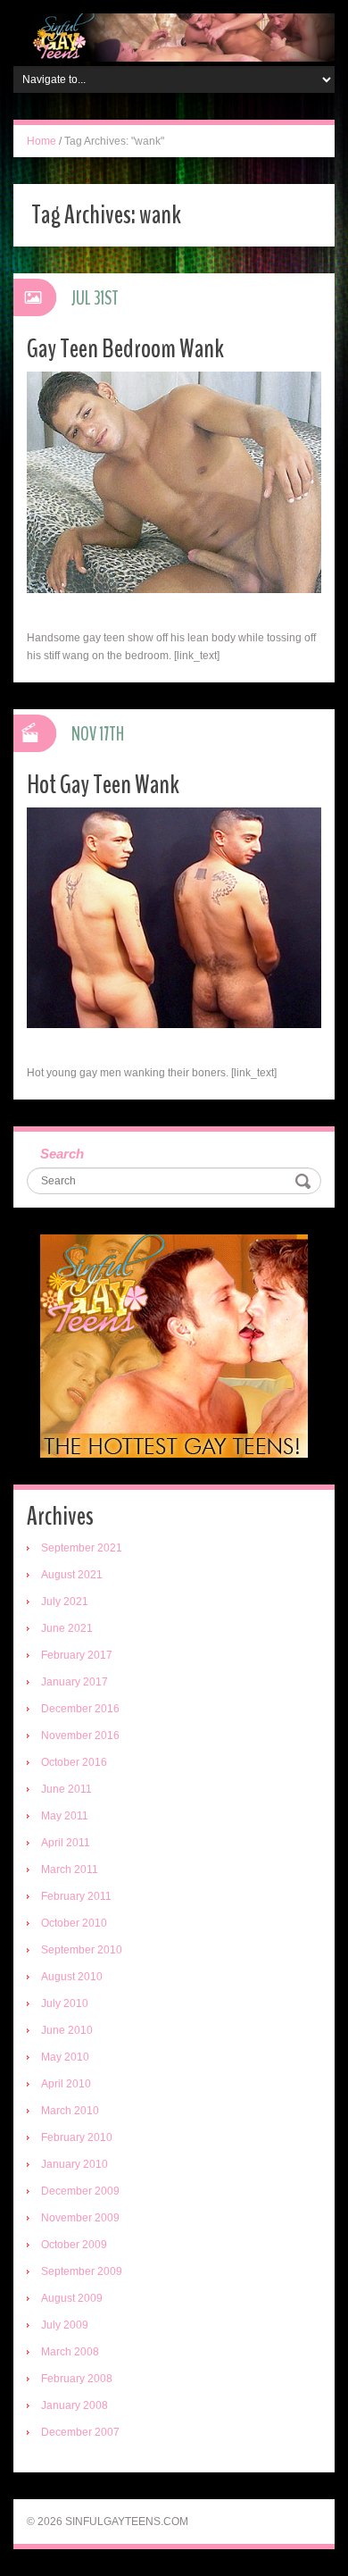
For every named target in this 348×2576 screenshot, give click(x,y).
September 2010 (82, 1950)
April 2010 (66, 2084)
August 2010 (72, 1977)
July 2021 (65, 1602)
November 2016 (80, 1735)
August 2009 (72, 2298)
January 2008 (75, 2405)
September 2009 (82, 2271)
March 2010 (70, 2111)
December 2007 (80, 2432)
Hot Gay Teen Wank (103, 785)
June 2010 (67, 2030)
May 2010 (65, 2057)
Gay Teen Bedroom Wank (125, 349)
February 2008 (77, 2379)
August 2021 (72, 1575)
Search (62, 1154)
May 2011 (65, 1816)
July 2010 (65, 2003)
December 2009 (80, 2191)
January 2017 (75, 1682)
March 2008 (70, 2352)
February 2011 (76, 1896)
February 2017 (77, 1655)
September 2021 (82, 1548)
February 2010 (77, 2137)
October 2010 (74, 1923)
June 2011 (66, 1789)
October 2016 (74, 1762)
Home (41, 141)
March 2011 (70, 1869)
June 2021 (67, 1628)
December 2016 (80, 1709)
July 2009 (65, 2325)
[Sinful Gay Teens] (174, 37)
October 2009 (74, 2245)
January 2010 (75, 2164)
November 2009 (80, 2218)
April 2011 (66, 1843)
